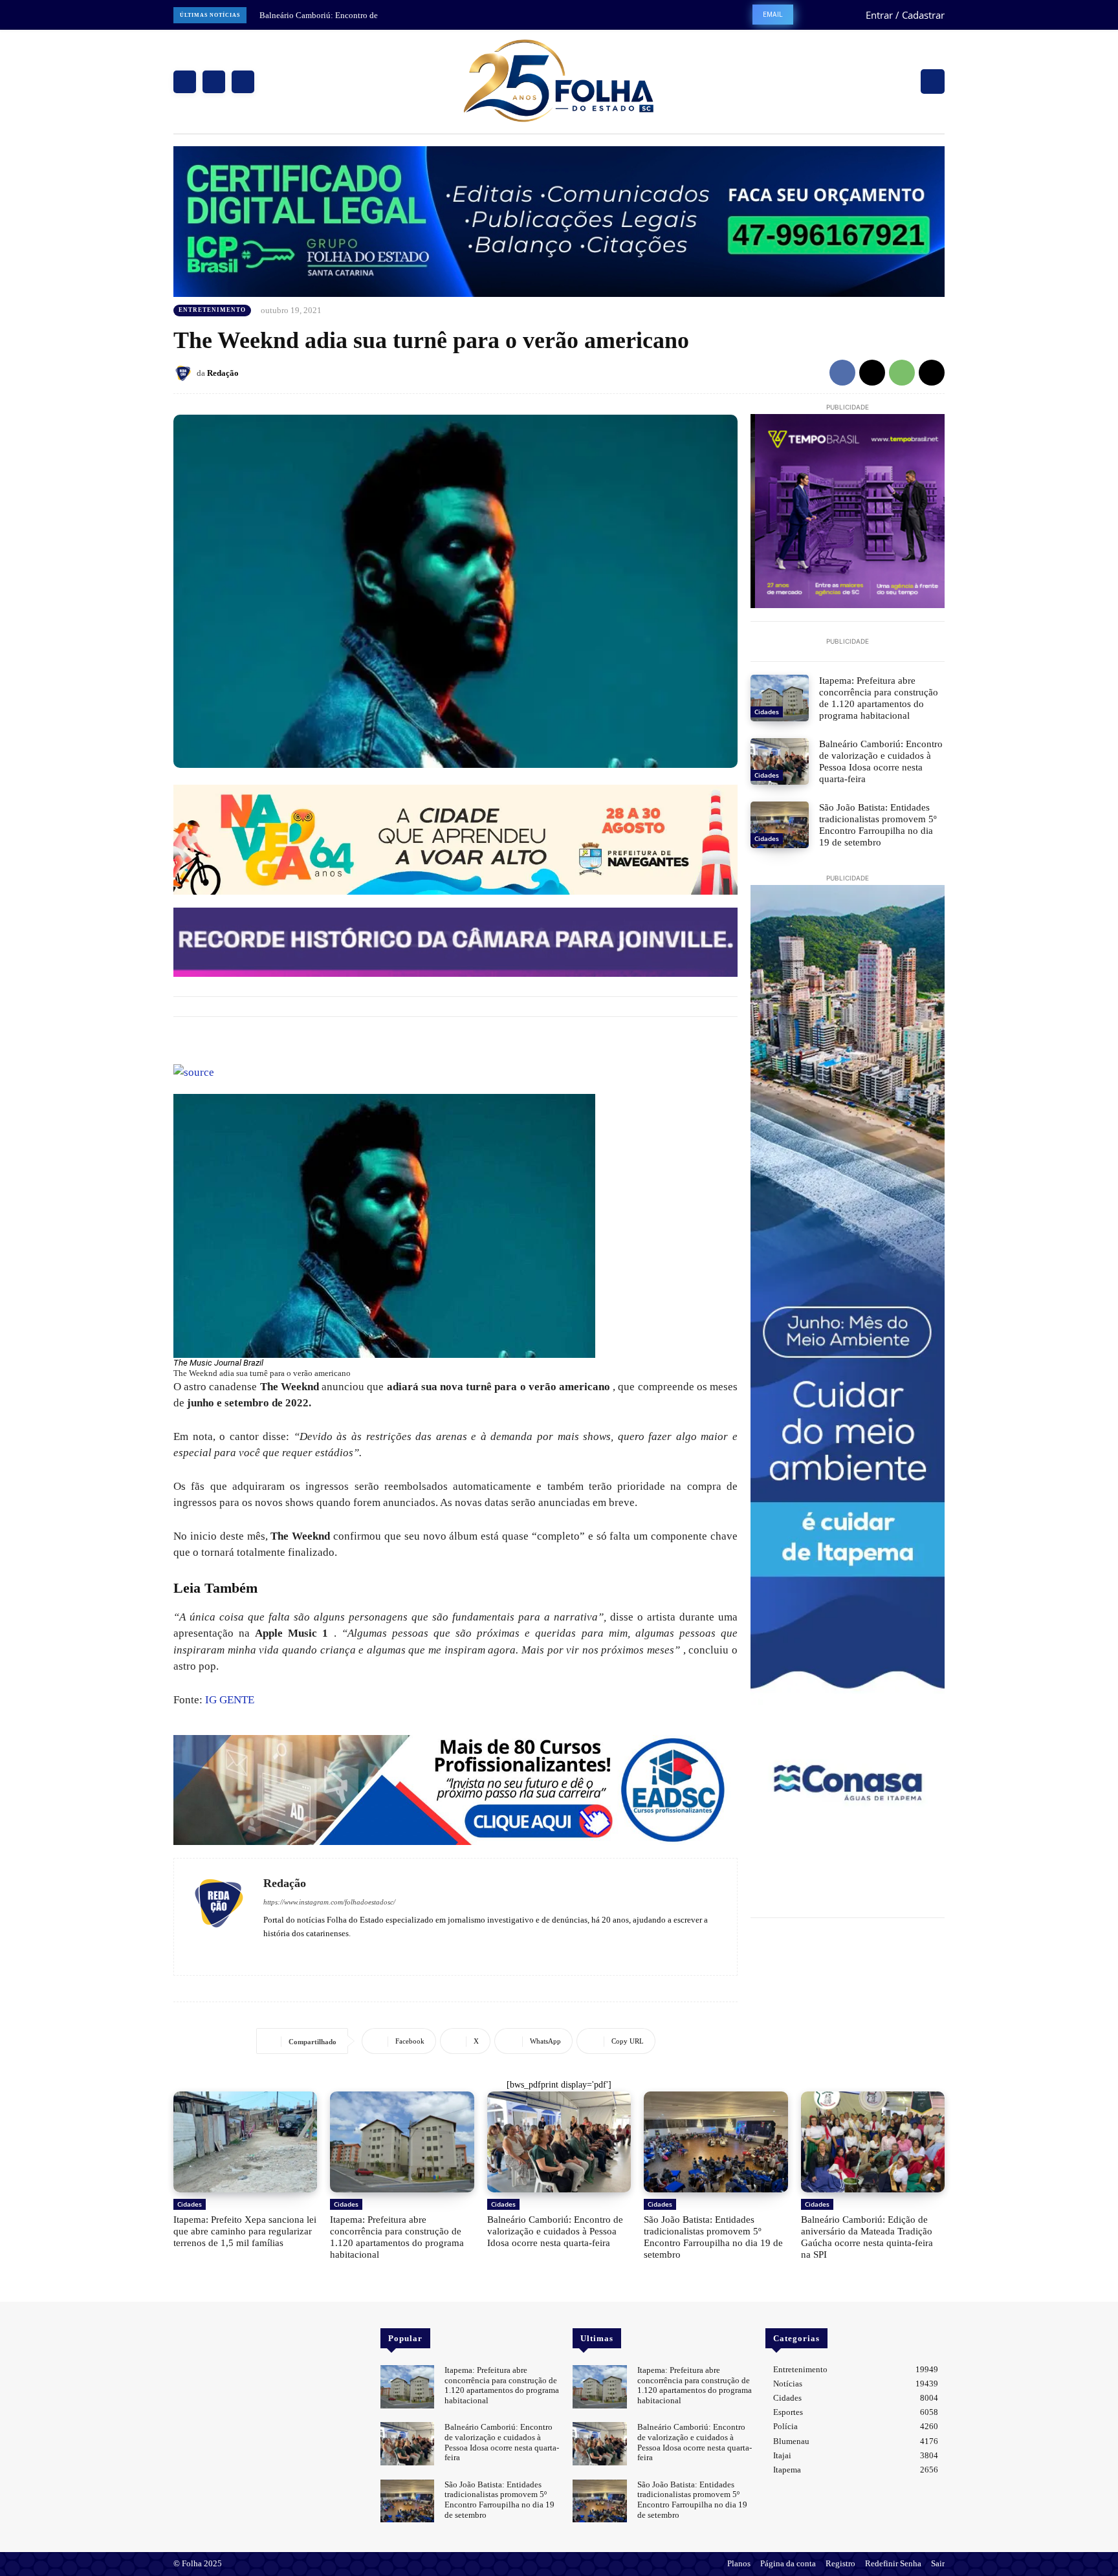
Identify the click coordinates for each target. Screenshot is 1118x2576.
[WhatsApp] (902, 373)
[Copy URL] (932, 373)
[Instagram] (214, 82)
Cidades (767, 712)
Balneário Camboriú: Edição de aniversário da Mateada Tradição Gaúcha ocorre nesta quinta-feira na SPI (867, 2237)
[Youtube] (306, 1952)
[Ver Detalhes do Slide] (455, 1790)
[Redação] (185, 373)
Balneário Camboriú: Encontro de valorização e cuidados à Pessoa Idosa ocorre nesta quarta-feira (881, 761)
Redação (223, 373)
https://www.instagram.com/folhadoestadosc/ (329, 1902)
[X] (243, 82)
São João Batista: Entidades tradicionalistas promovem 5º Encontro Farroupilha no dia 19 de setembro (878, 825)
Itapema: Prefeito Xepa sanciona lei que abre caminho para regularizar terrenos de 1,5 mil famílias (245, 2231)
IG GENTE (230, 1700)
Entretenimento (212, 310)
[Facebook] (185, 82)
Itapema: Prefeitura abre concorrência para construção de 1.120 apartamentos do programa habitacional (879, 698)
